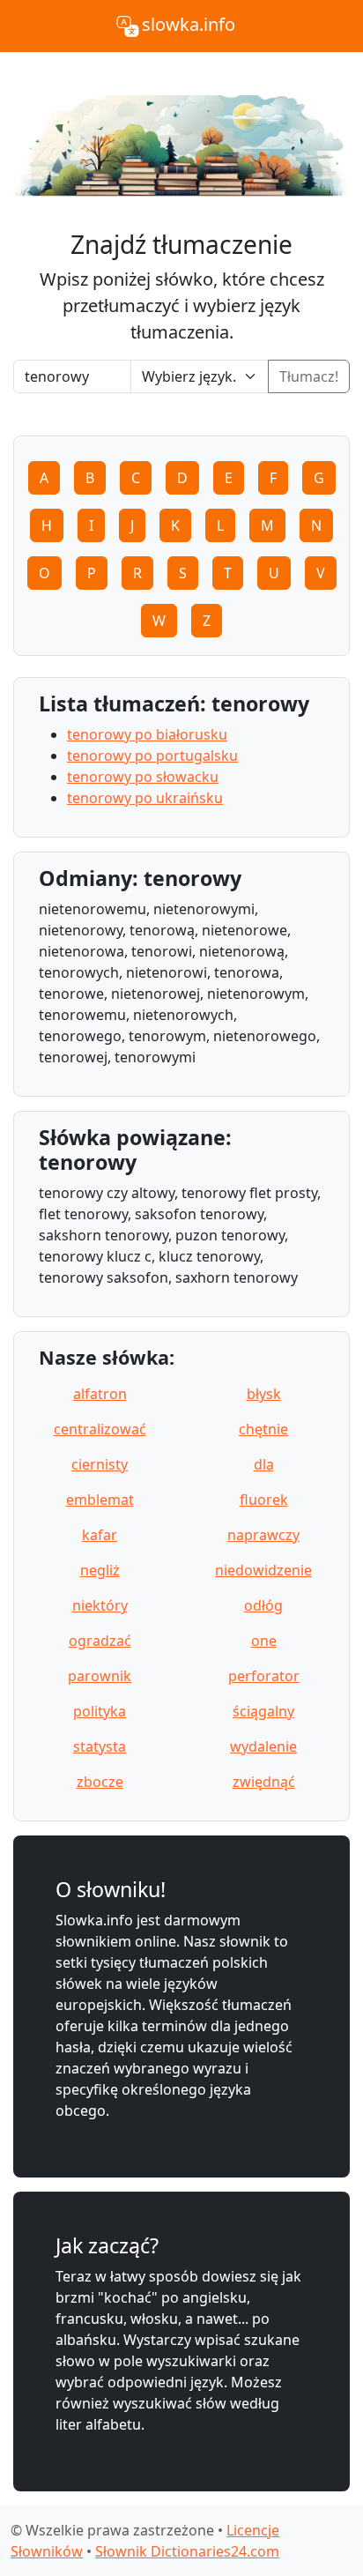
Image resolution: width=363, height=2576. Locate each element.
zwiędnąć (264, 1782)
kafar (100, 1535)
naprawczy (263, 1535)
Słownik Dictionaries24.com (187, 2551)
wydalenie (263, 1746)
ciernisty (100, 1464)
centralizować (100, 1429)
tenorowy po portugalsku (152, 756)
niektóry (100, 1605)
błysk (264, 1394)
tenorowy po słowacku (143, 777)
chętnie (263, 1429)
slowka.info (189, 24)
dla (264, 1464)
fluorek (264, 1500)
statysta (100, 1746)
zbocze (100, 1782)
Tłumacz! (309, 376)
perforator (264, 1676)
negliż (100, 1570)
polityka (100, 1711)
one (264, 1641)
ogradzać (100, 1641)
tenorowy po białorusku (147, 734)
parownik (100, 1676)
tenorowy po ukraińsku (145, 798)
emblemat (100, 1500)
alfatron (100, 1394)
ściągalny (263, 1711)
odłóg (263, 1605)
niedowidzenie (263, 1570)
